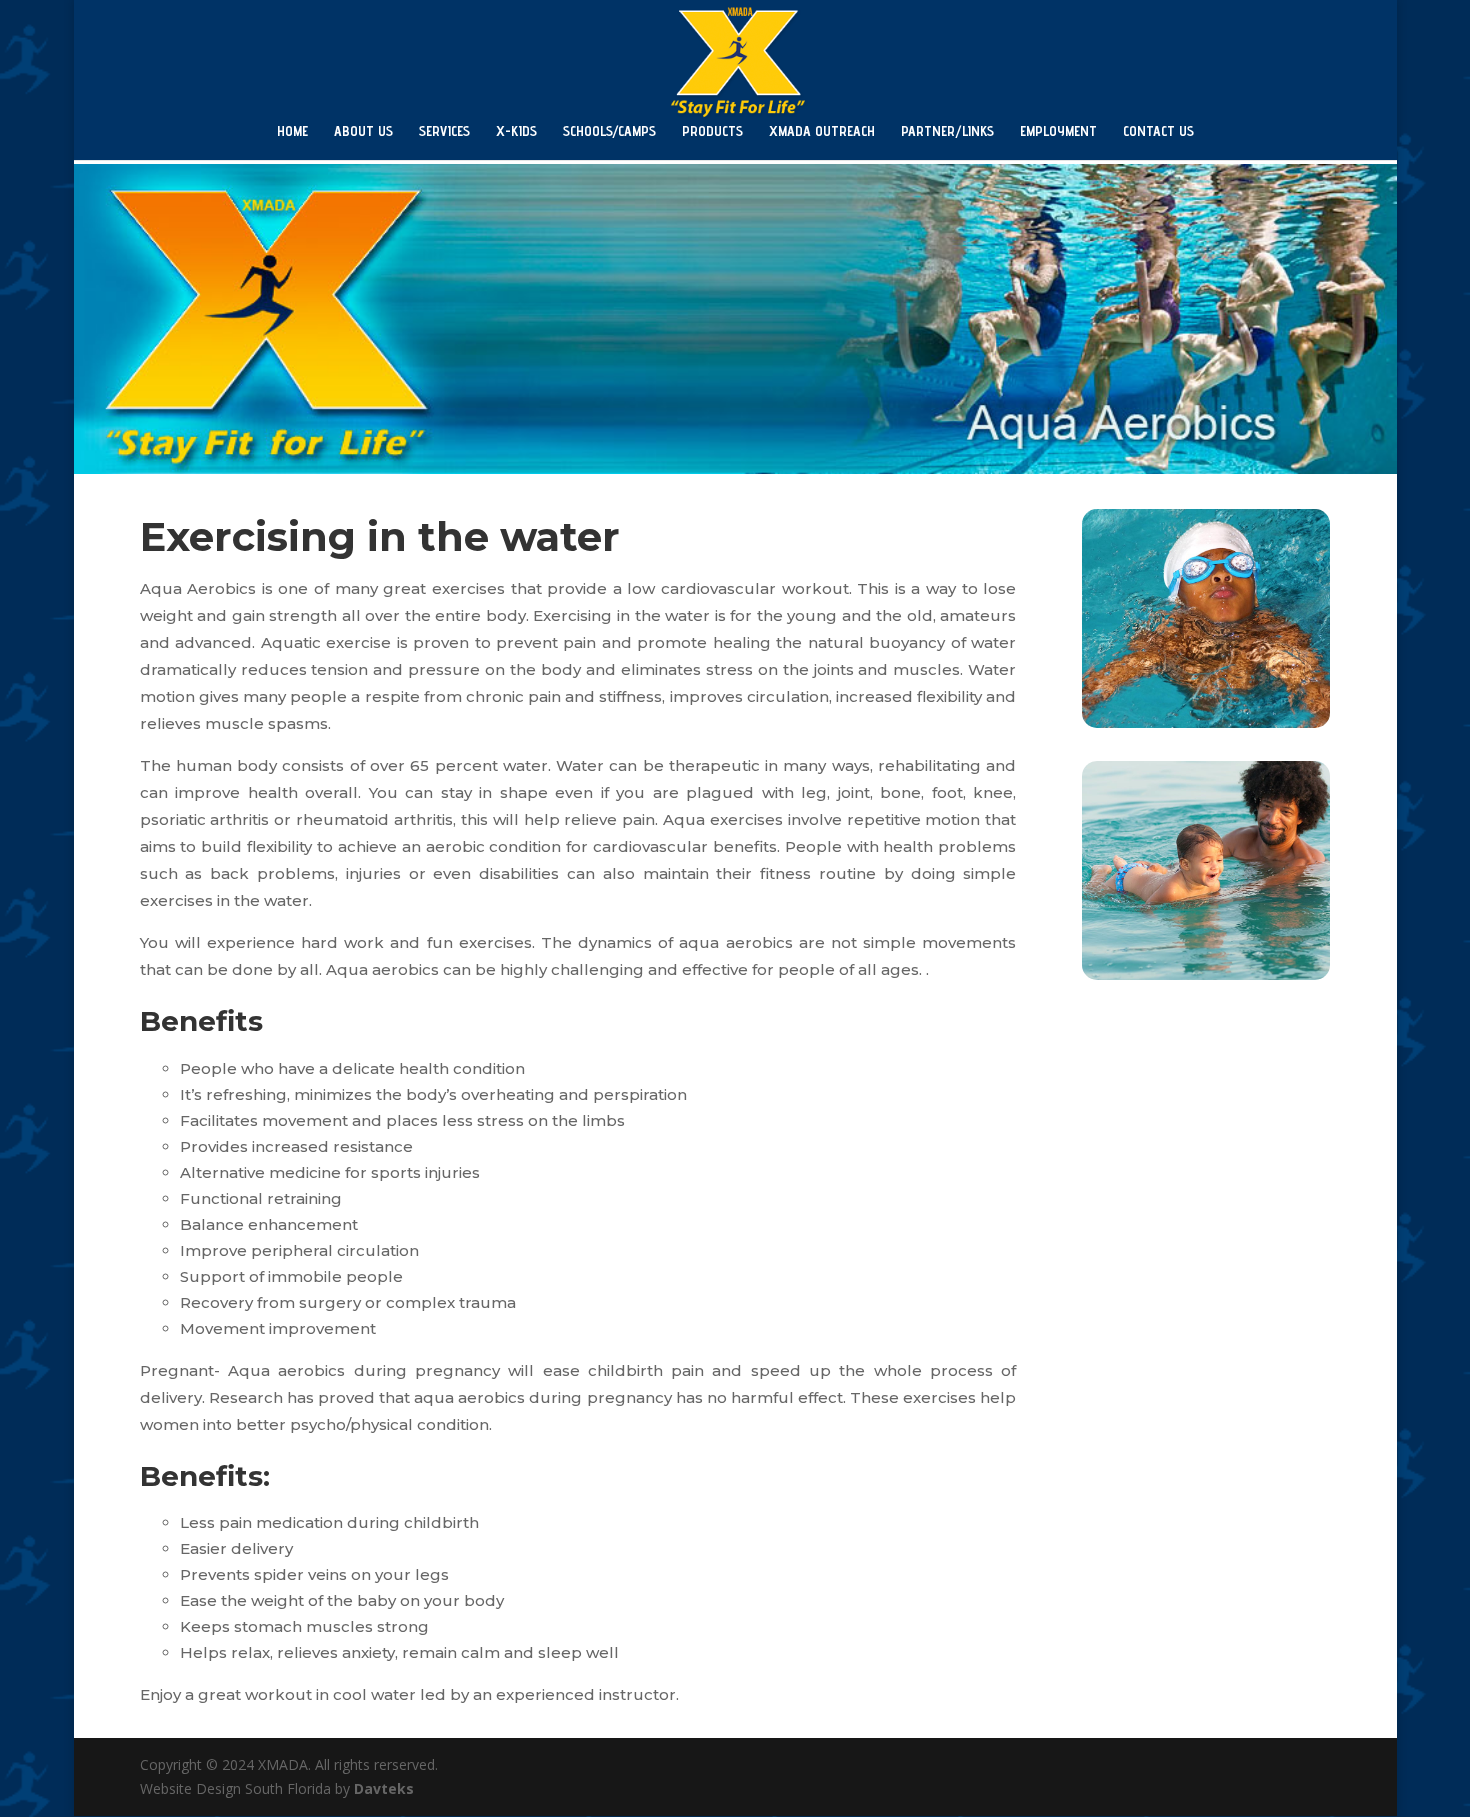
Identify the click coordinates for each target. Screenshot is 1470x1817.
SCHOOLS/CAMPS (609, 131)
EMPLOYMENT (1058, 131)
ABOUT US (363, 131)
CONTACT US (1158, 131)
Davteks (384, 1788)
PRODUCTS (712, 131)
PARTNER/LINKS (947, 131)
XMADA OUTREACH (822, 131)
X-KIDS (516, 131)
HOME (292, 131)
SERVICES (444, 131)
